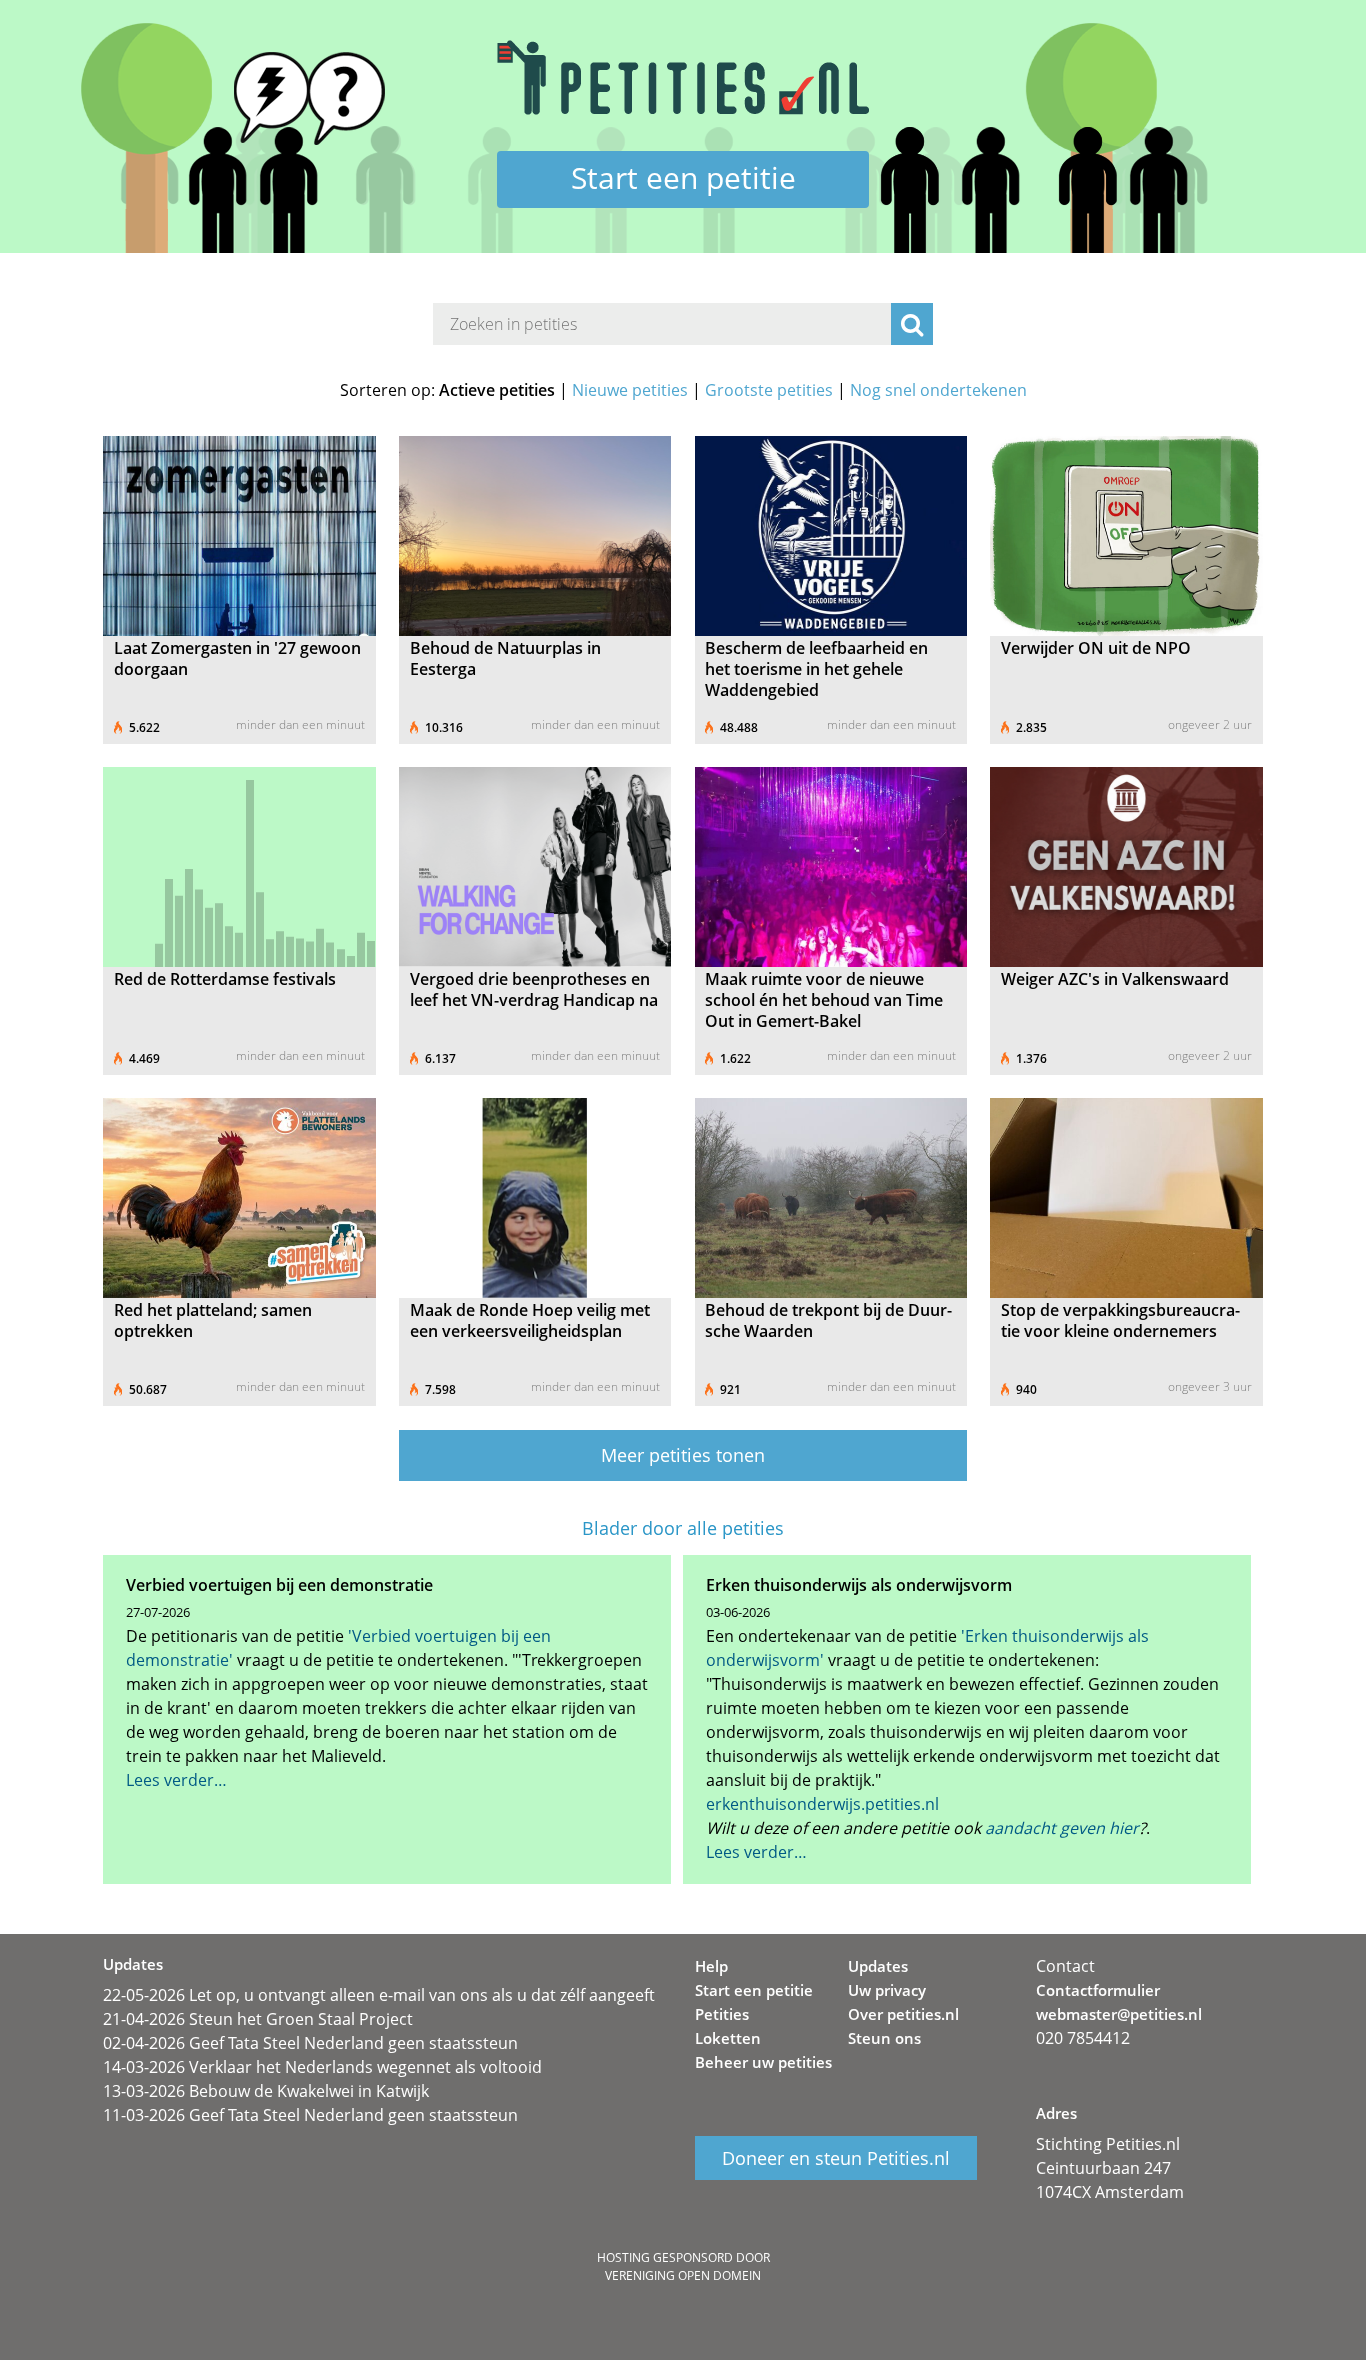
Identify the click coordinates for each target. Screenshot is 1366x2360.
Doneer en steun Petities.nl (836, 2158)
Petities (722, 2014)
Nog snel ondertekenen (938, 390)
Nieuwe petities (630, 390)
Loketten (728, 2038)
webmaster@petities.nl (1119, 2014)
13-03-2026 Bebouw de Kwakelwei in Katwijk (266, 2091)
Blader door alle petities (683, 1528)
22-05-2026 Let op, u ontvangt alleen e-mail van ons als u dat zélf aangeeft (379, 1995)
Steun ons (884, 2038)
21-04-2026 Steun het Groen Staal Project (258, 2019)
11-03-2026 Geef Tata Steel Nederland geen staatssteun (310, 2115)
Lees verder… (176, 1780)
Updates (878, 1966)
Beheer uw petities (763, 2062)
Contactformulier (1098, 1990)
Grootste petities (769, 390)
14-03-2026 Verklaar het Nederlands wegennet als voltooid (322, 2067)
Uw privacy (887, 1990)
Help (711, 1966)
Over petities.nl (903, 2014)
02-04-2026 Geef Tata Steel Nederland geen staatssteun (310, 2043)
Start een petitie (683, 177)
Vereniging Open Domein (683, 2275)
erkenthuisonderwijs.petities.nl (822, 1804)
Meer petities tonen (683, 1455)
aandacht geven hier (1062, 1828)
